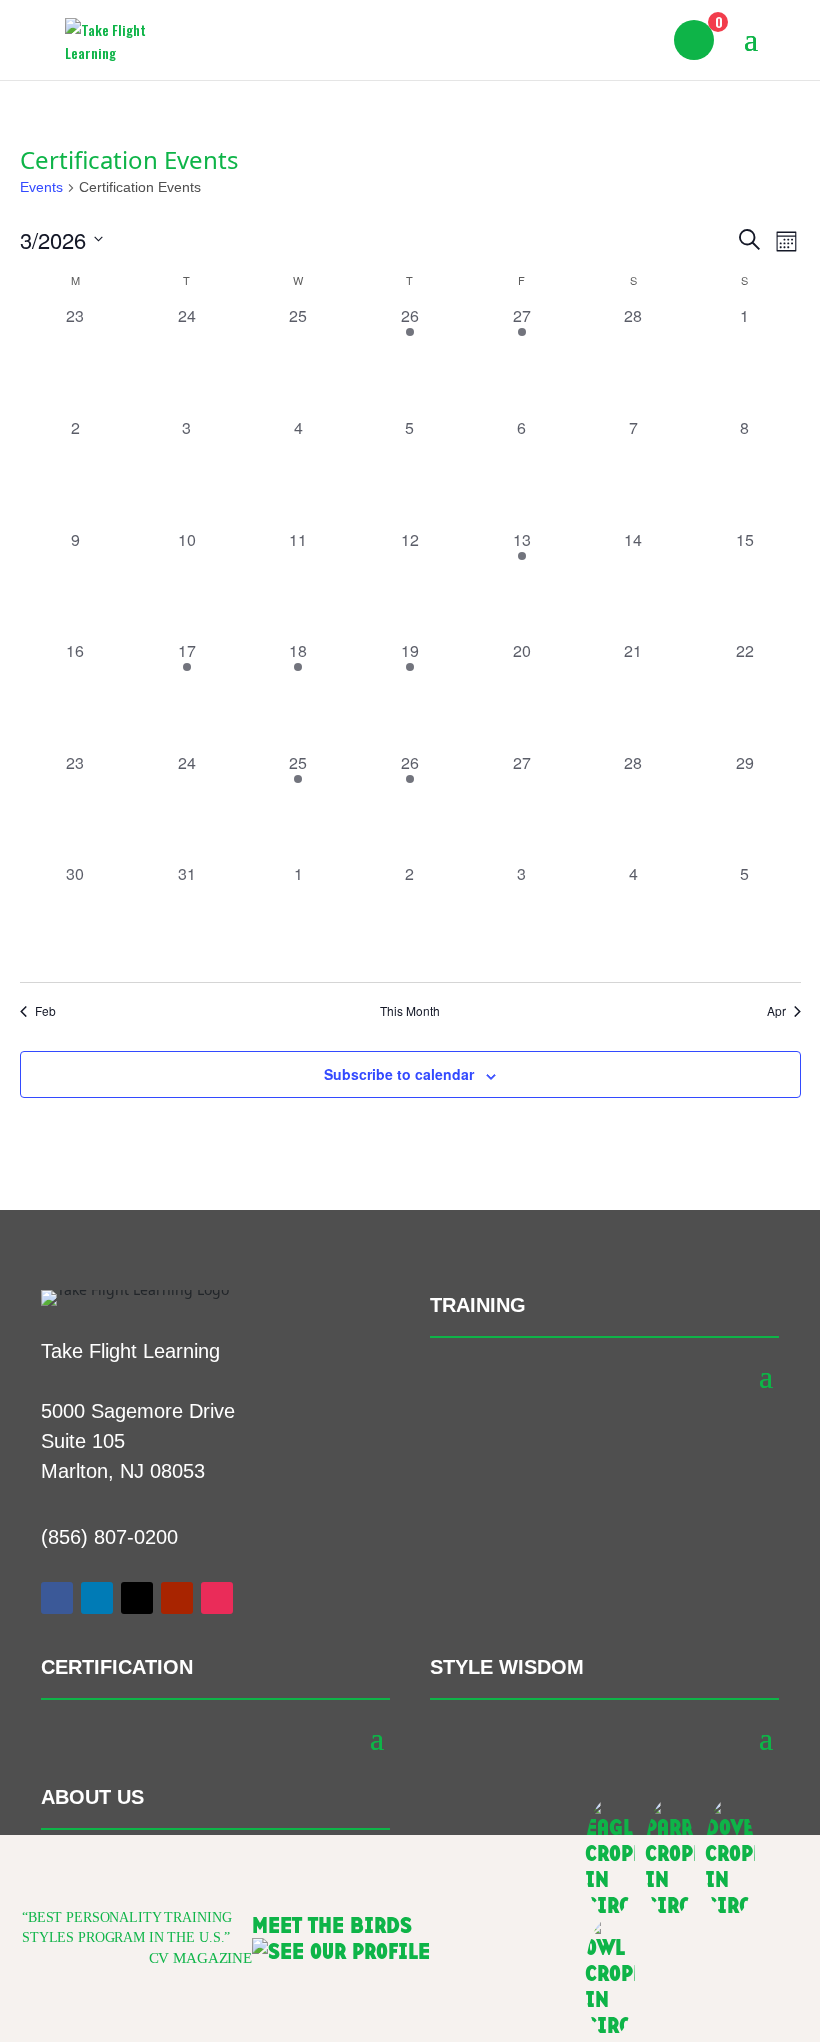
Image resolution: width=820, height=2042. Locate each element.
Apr (776, 1011)
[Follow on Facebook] (57, 1598)
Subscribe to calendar (399, 1074)
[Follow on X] (137, 1598)
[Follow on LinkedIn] (97, 1598)
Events (41, 187)
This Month (410, 1011)
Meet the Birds (332, 1925)
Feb (45, 1011)
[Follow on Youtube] (177, 1598)
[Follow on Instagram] (217, 1598)
